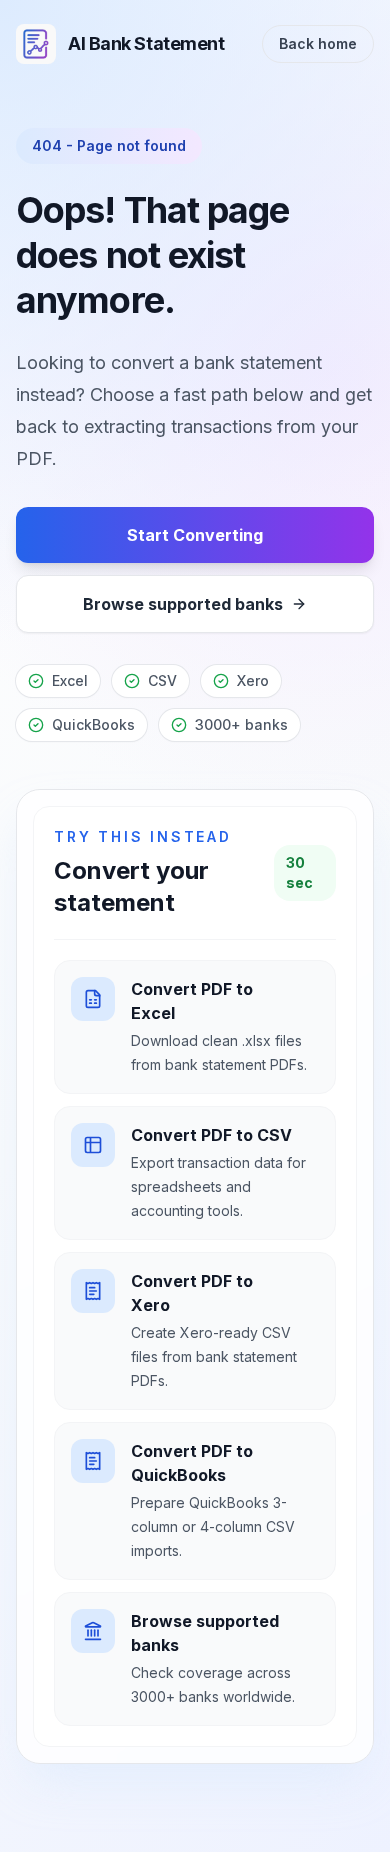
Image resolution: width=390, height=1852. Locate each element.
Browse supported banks (183, 604)
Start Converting (195, 535)
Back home (318, 43)
